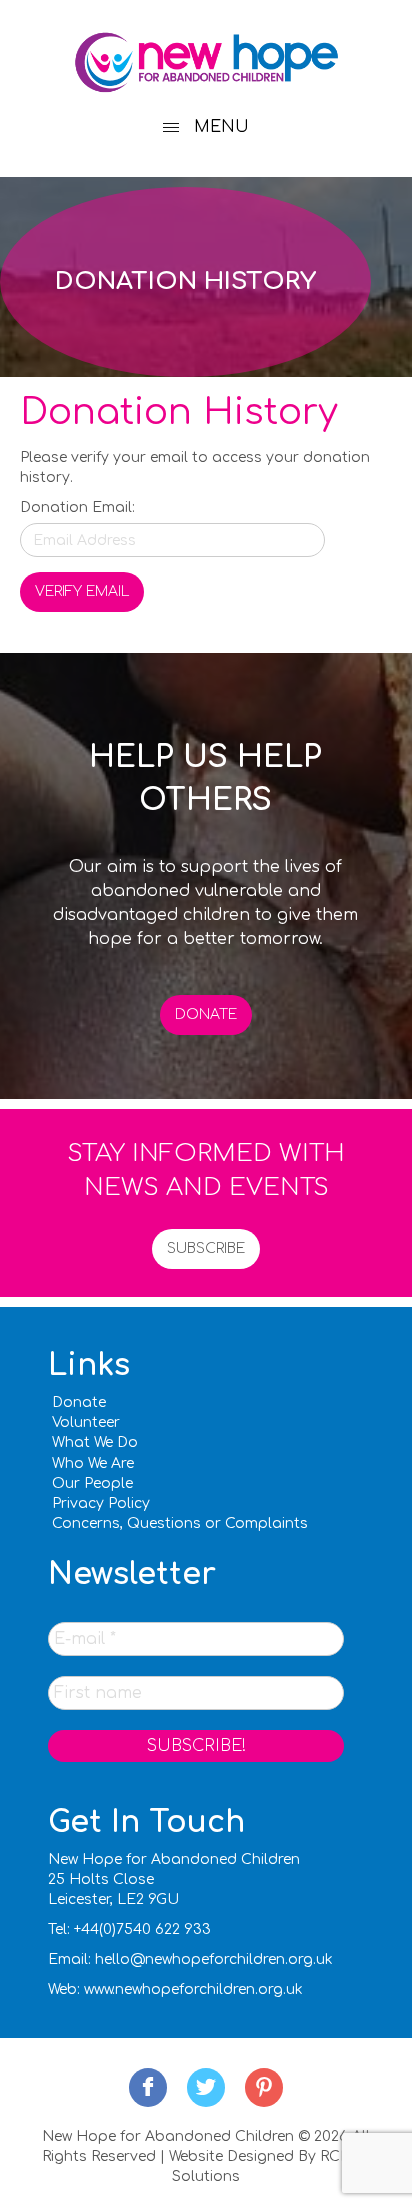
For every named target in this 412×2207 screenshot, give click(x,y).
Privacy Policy (101, 1503)
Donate (206, 1014)
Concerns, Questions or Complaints (180, 1523)
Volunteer (86, 1422)
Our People (92, 1483)
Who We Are (93, 1463)
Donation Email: (77, 507)
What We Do (95, 1442)
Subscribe (206, 1248)
